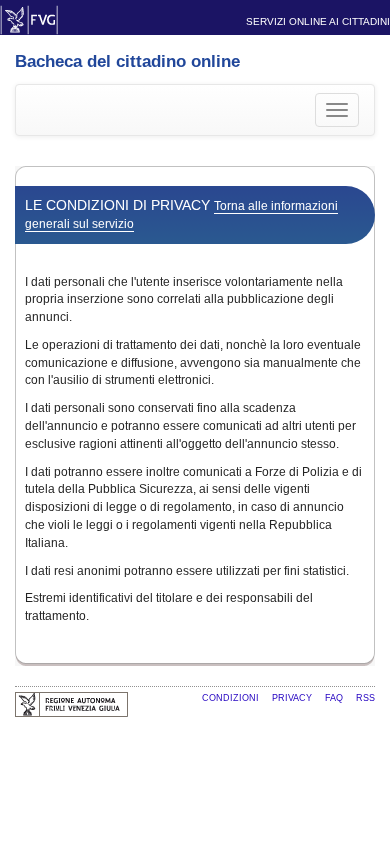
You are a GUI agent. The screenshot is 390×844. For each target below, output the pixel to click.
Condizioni (232, 698)
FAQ (335, 698)
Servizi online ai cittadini (318, 21)
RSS (365, 698)
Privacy (293, 698)
